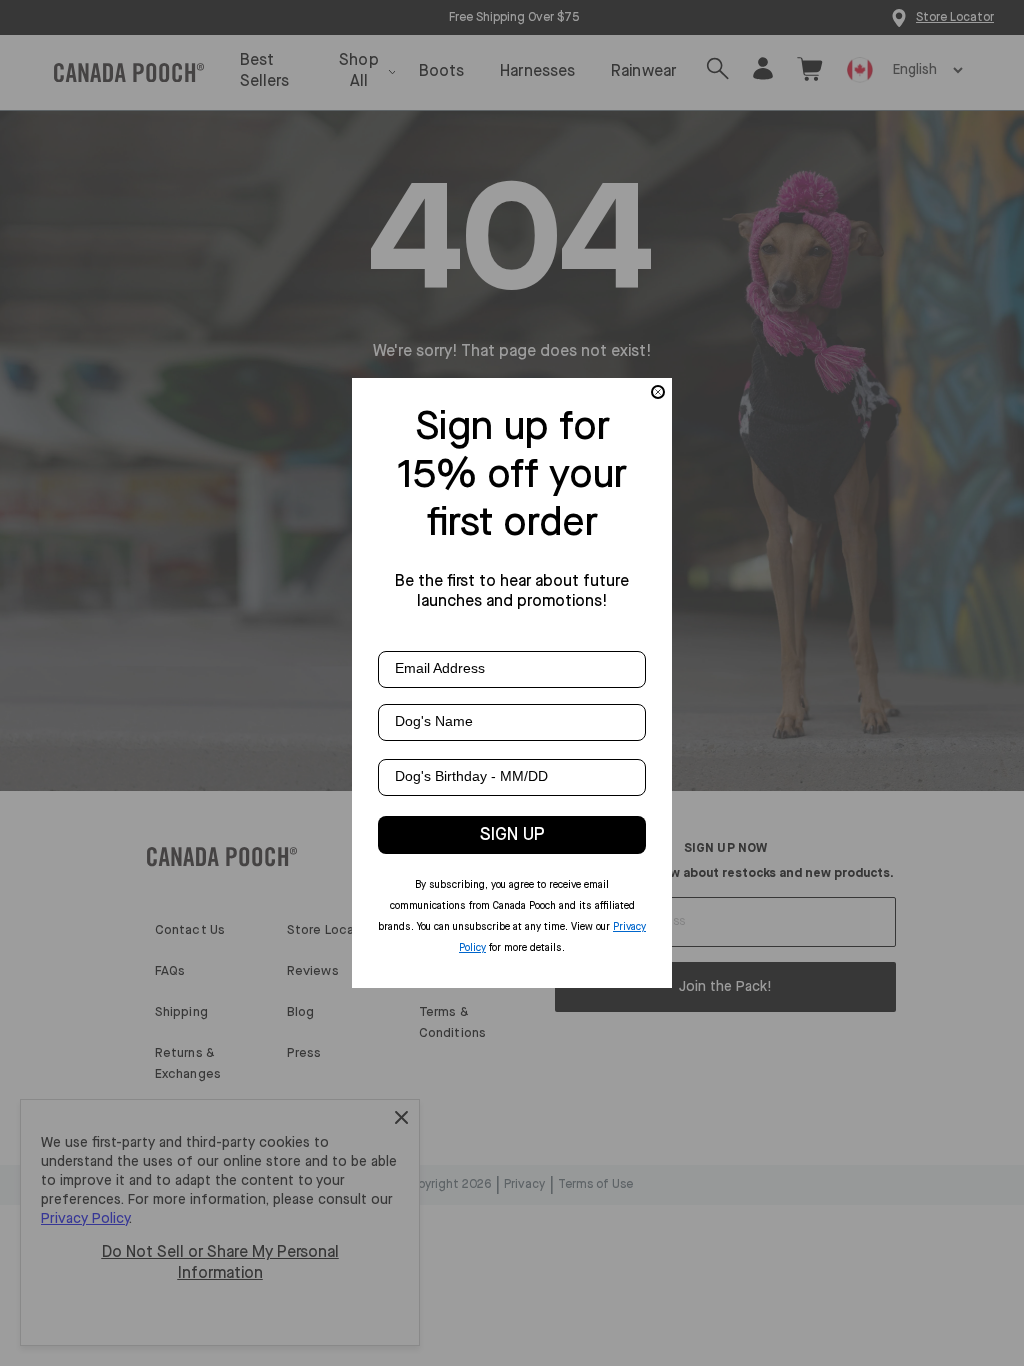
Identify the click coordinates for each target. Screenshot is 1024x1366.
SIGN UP (512, 835)
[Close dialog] (658, 392)
